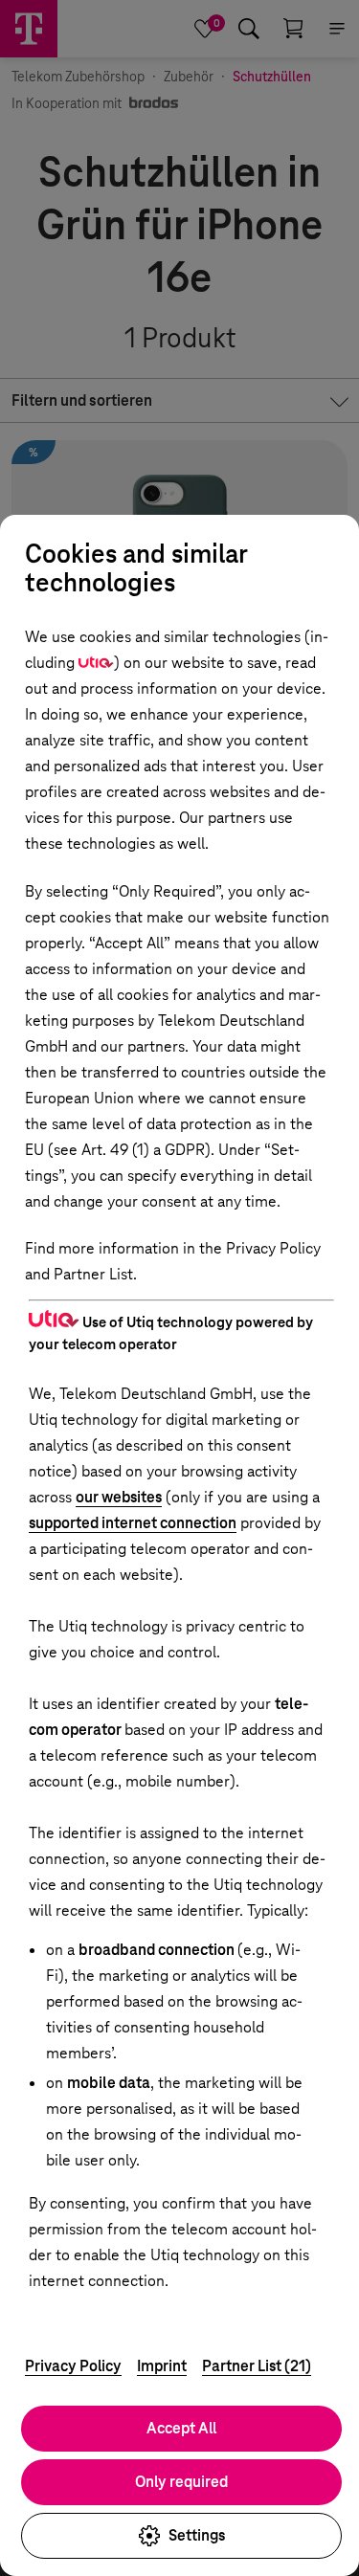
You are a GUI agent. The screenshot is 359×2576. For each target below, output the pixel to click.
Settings (197, 2535)
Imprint (162, 2366)
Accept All (181, 2428)
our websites (119, 1497)
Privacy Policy (73, 2366)
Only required (181, 2482)
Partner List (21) (257, 2366)
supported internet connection (133, 1523)
